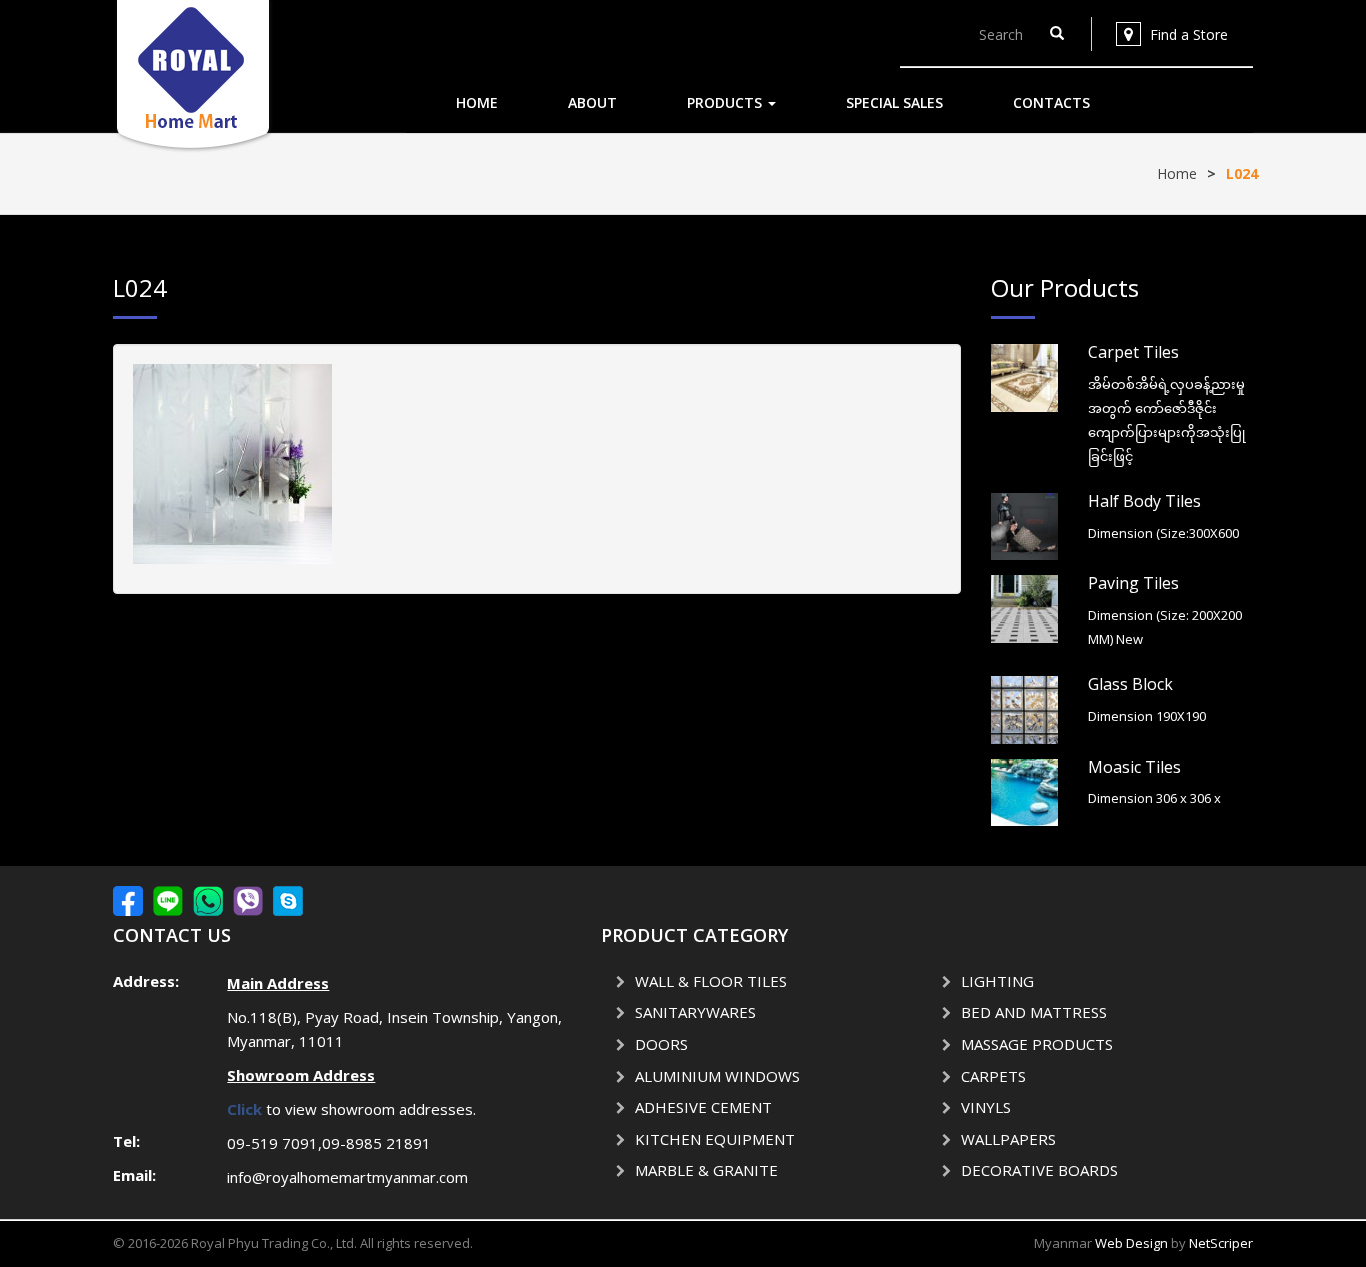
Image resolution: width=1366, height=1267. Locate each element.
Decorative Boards (1039, 1170)
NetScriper (1221, 1243)
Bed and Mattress (1034, 1012)
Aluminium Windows (717, 1076)
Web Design (1131, 1243)
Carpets (993, 1076)
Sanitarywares (695, 1012)
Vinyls (986, 1107)
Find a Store (1189, 34)
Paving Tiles (1133, 583)
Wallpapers (1008, 1139)
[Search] (1057, 34)
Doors (661, 1044)
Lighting (997, 981)
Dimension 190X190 (1147, 716)
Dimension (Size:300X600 (1163, 533)
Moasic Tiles (1134, 767)
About (592, 102)
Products (726, 102)
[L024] (232, 462)
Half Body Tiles (1144, 501)
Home (477, 102)
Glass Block (1130, 684)
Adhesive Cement (703, 1107)
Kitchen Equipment (715, 1139)
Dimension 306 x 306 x (1154, 798)
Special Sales (894, 102)
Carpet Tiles (1133, 352)
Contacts (1051, 102)
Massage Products (1037, 1044)
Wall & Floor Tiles (711, 981)
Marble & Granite (706, 1170)
